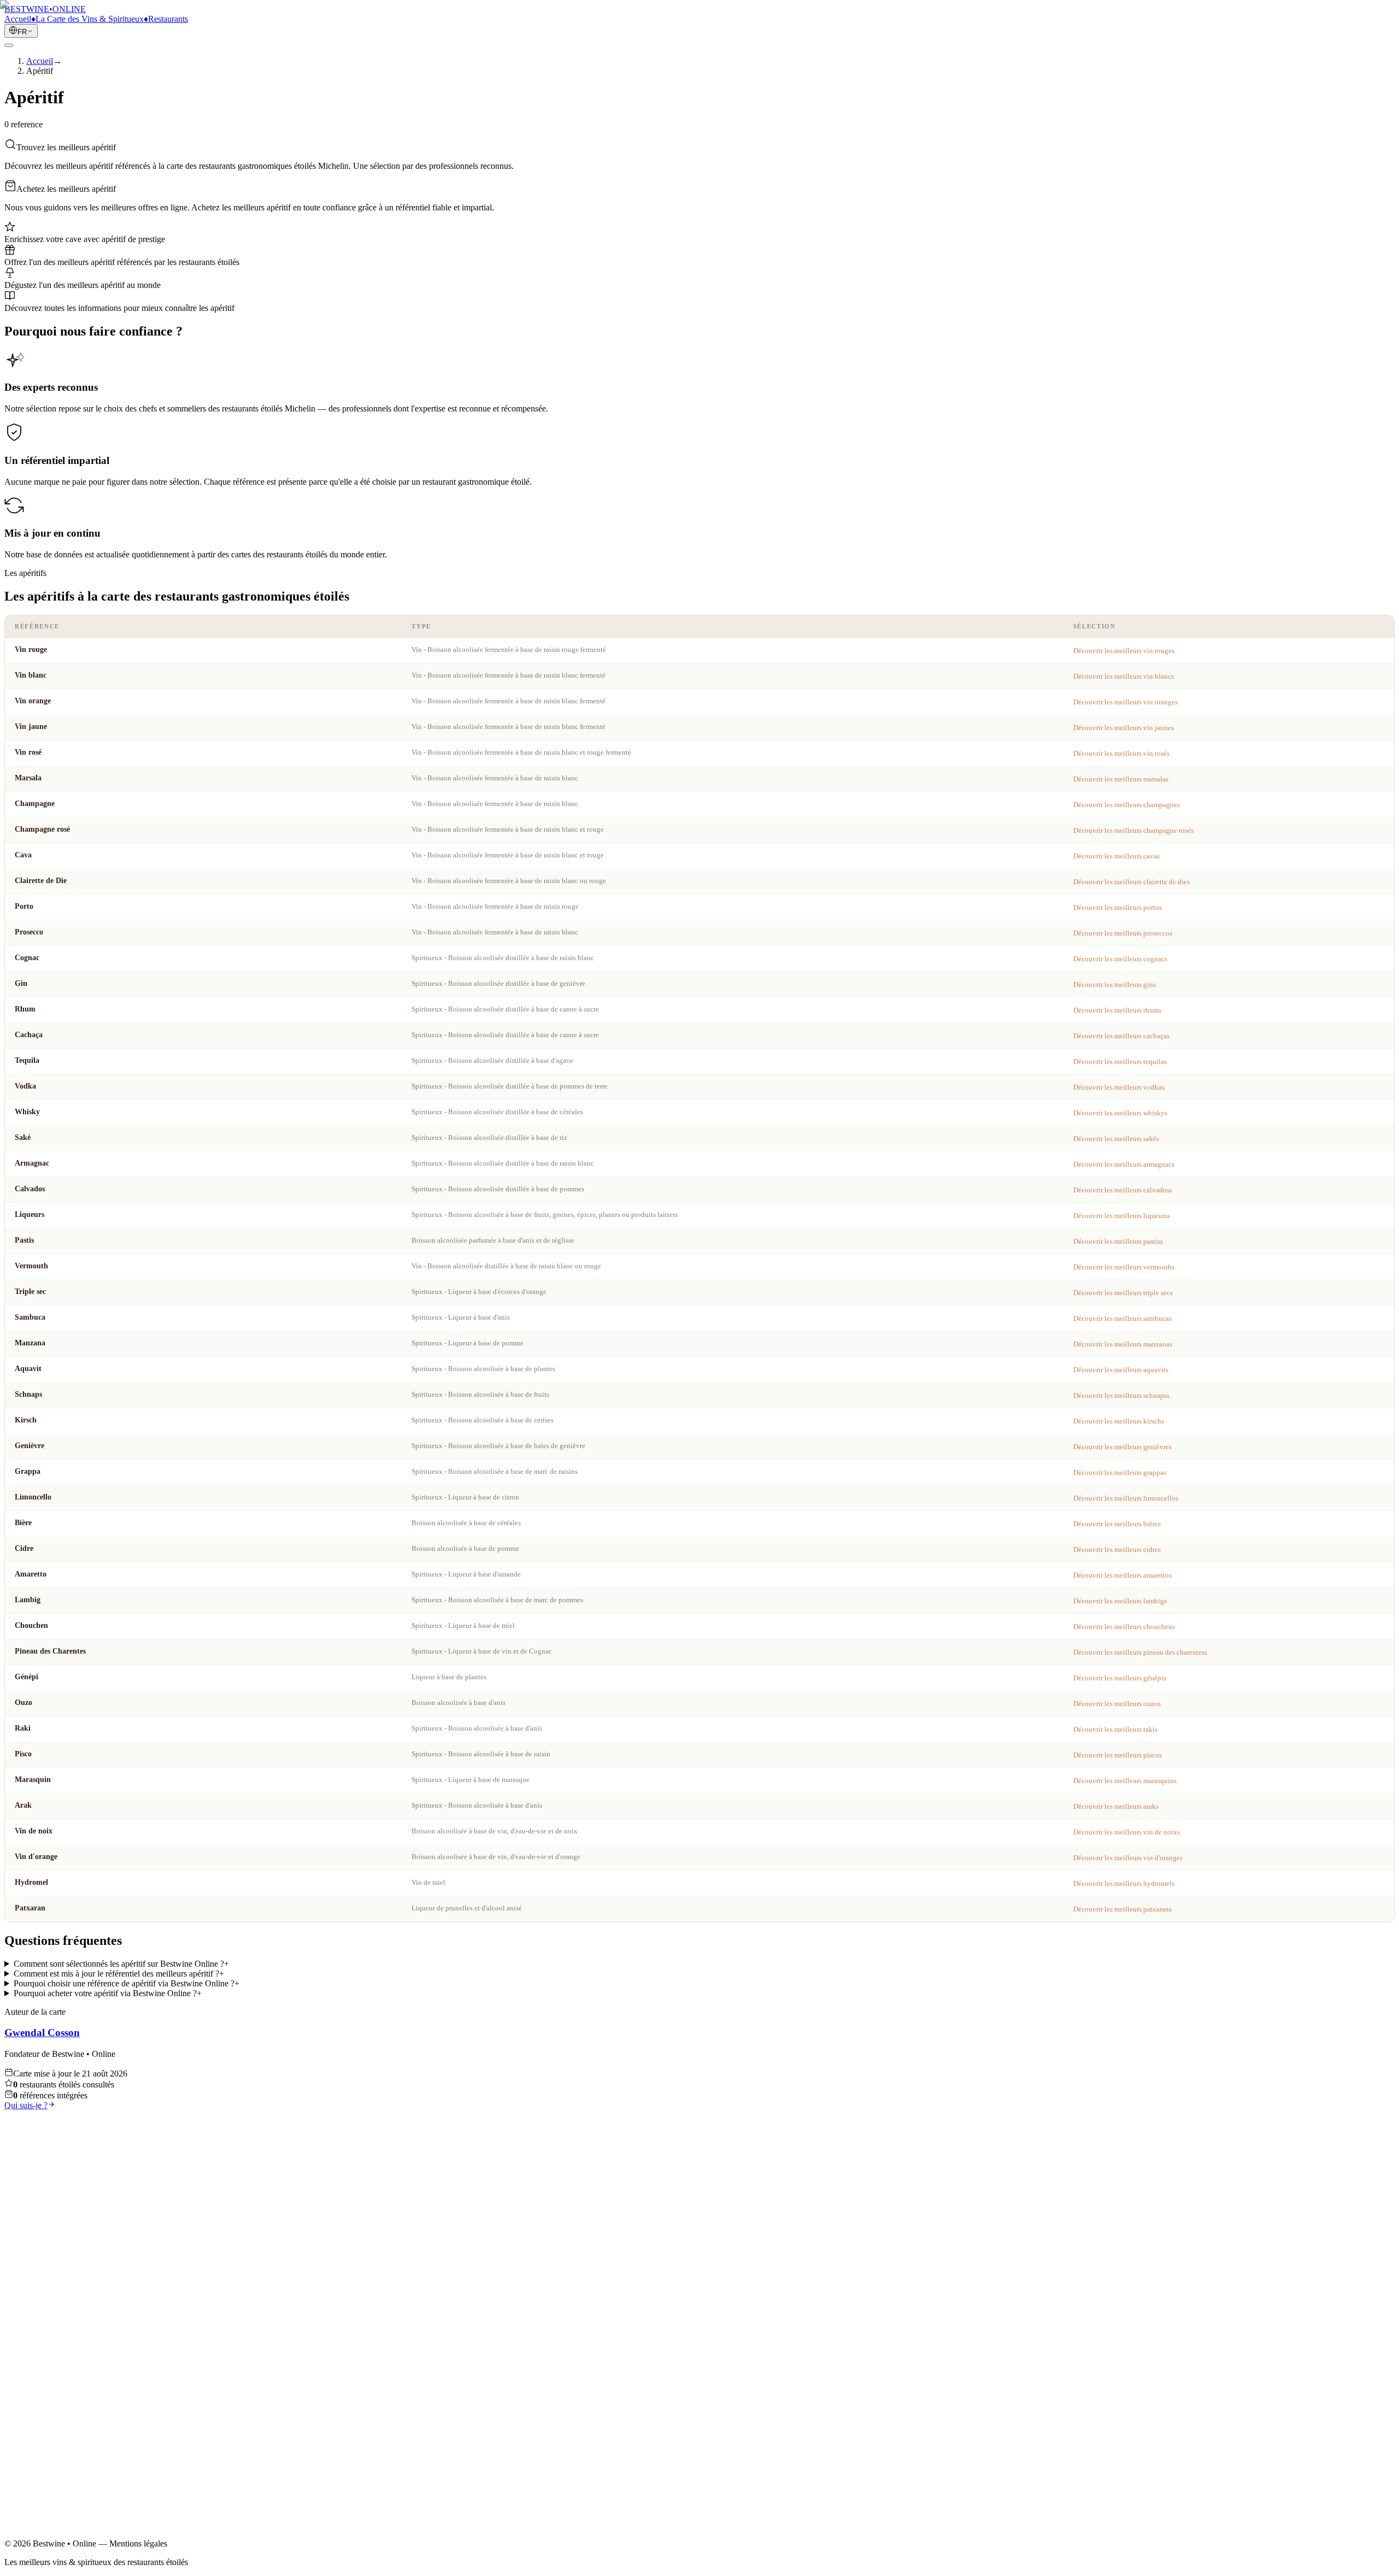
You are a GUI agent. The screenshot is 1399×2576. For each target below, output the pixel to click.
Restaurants (46, 2396)
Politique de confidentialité (72, 2459)
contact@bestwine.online (48, 2538)
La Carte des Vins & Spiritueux (80, 2387)
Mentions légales (55, 2449)
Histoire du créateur (60, 2406)
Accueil (40, 2377)
